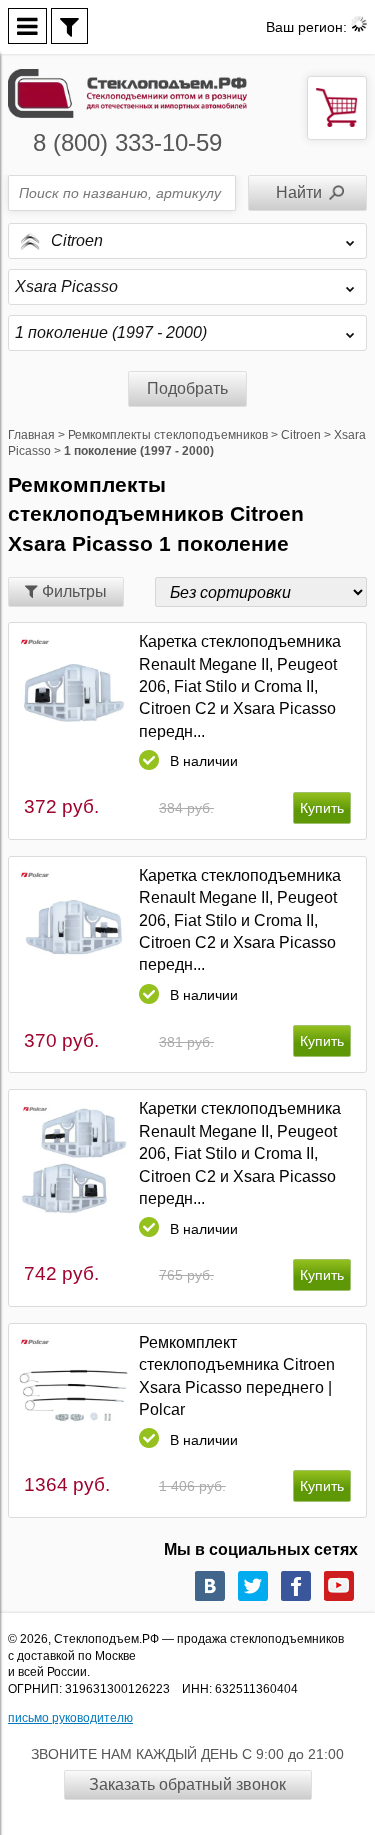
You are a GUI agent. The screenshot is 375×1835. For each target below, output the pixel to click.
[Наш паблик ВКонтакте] (210, 1586)
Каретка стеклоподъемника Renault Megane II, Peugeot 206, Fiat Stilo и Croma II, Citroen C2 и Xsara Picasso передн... (240, 686)
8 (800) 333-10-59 (127, 142)
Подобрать (187, 388)
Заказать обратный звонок (187, 1784)
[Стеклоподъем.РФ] (127, 91)
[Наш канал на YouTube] (339, 1586)
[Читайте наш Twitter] (253, 1586)
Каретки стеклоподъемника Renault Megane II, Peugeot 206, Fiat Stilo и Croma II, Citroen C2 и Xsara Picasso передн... (240, 1153)
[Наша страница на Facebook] (296, 1586)
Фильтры (72, 591)
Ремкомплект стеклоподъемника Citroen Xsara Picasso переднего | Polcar (237, 1376)
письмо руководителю (70, 1718)
